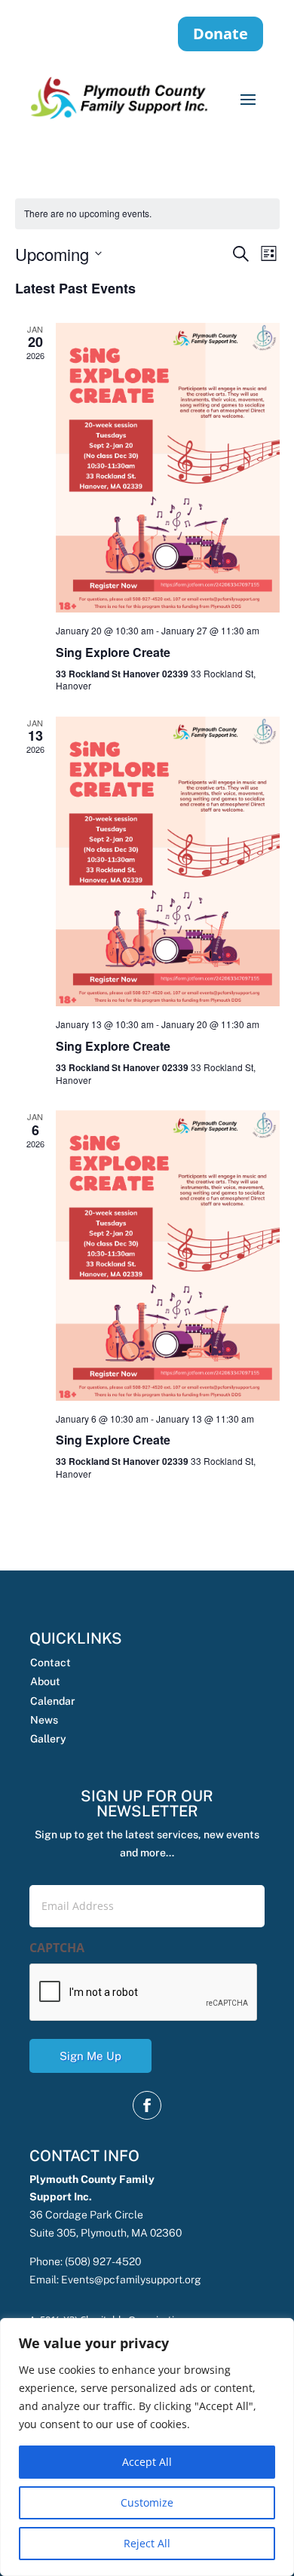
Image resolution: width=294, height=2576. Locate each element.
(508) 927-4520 (103, 2261)
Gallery (48, 1739)
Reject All (147, 2543)
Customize (147, 2502)
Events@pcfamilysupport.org (131, 2280)
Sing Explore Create (113, 652)
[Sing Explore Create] (168, 468)
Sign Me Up (90, 2056)
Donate (220, 34)
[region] (147, 2447)
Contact (51, 1663)
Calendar (53, 1701)
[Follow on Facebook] (147, 2105)
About (45, 1681)
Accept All (147, 2462)
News (44, 1720)
